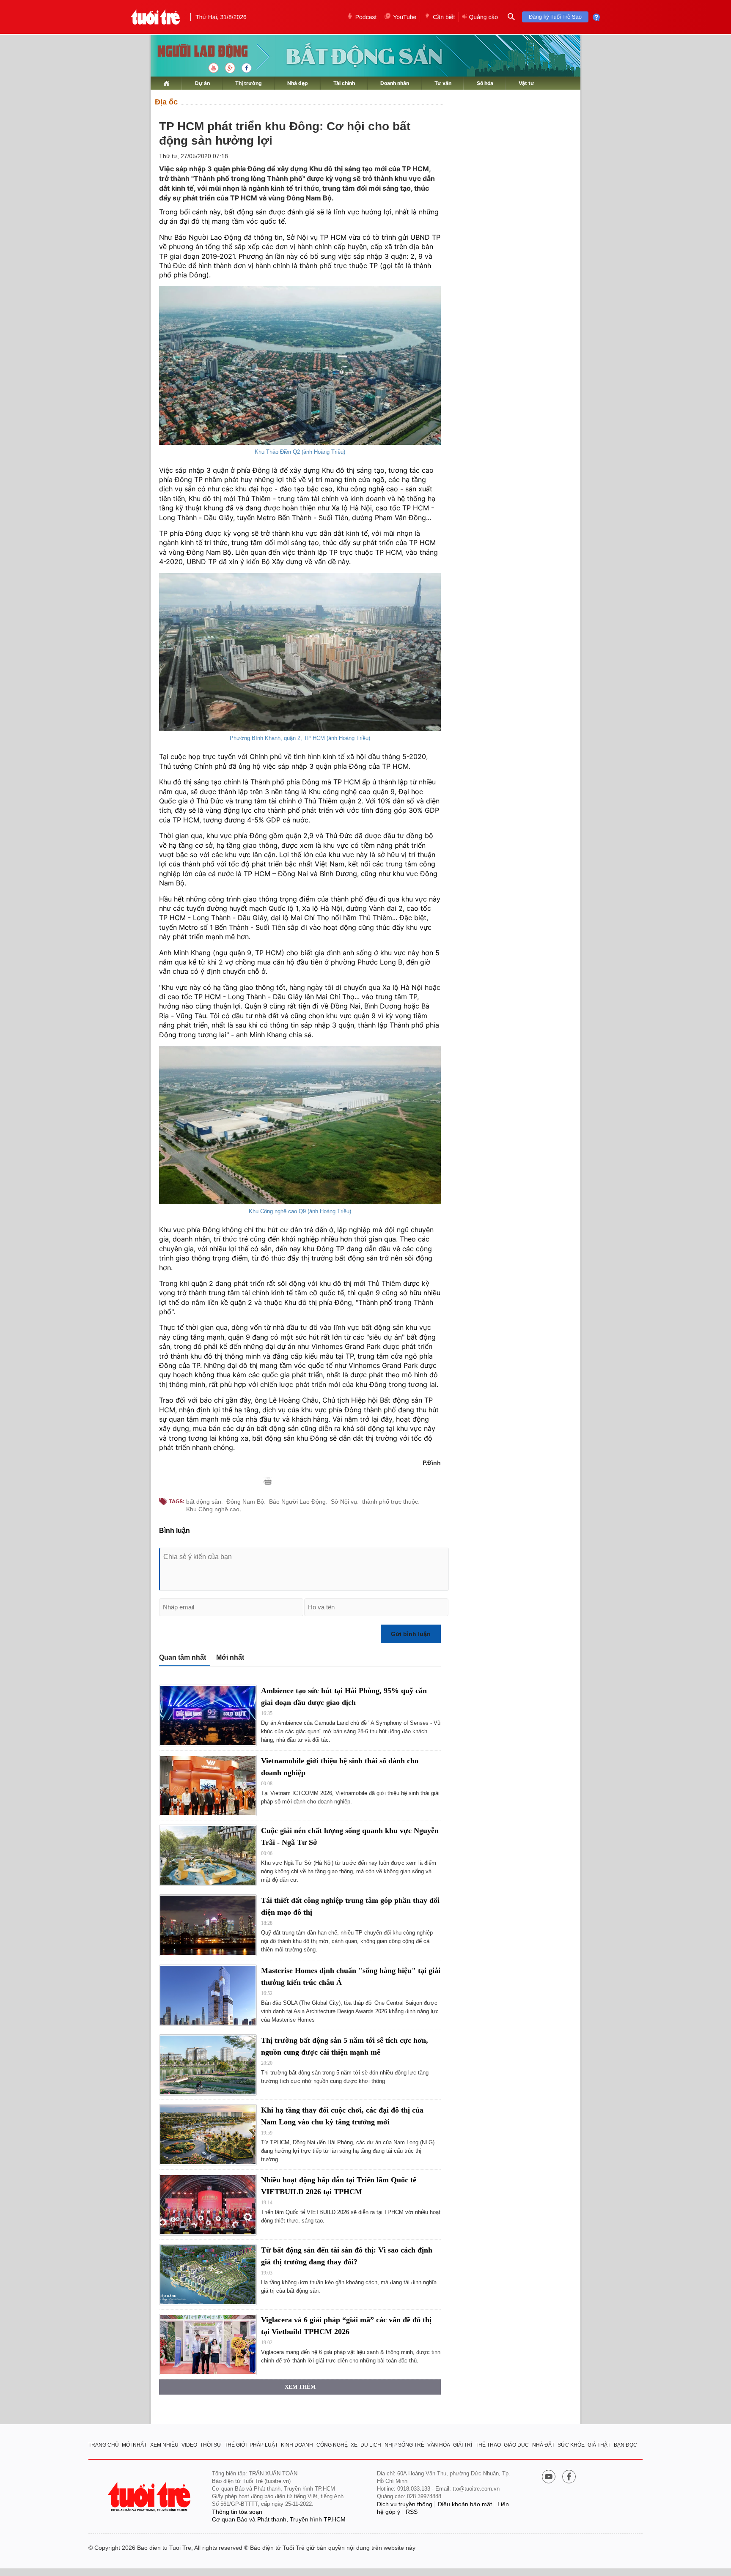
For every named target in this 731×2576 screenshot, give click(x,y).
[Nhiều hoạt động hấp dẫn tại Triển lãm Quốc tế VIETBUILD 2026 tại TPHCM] (208, 2205)
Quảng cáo (483, 17)
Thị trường (249, 83)
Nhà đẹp (298, 83)
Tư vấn (443, 83)
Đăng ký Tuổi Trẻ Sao (555, 17)
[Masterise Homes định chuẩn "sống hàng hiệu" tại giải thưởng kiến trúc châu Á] (208, 1995)
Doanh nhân (395, 83)
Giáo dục (516, 2445)
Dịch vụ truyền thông (405, 2504)
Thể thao (488, 2445)
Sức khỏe (571, 2445)
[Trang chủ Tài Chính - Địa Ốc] (194, 52)
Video (189, 2445)
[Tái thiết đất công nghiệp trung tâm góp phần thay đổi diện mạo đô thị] (208, 1925)
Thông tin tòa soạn (237, 2512)
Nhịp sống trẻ (404, 2445)
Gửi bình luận (411, 1634)
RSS (412, 2512)
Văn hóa (439, 2445)
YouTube (405, 17)
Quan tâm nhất (183, 1657)
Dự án (202, 83)
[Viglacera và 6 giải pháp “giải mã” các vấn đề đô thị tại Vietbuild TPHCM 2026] (208, 2344)
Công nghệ (332, 2445)
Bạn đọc (625, 2445)
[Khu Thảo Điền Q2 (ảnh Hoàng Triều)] (300, 366)
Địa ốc (166, 102)
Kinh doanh (297, 2445)
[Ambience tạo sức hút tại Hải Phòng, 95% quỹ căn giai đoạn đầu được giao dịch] (208, 1715)
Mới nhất (230, 1657)
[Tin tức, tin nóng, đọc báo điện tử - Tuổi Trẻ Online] (155, 17)
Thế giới (236, 2445)
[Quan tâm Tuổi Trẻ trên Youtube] (549, 2477)
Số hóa (485, 83)
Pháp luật (264, 2445)
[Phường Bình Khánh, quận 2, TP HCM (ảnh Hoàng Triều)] (300, 652)
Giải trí (463, 2445)
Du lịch (371, 2445)
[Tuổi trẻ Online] (150, 2497)
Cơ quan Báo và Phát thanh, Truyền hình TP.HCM (279, 2519)
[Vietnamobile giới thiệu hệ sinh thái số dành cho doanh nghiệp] (208, 1785)
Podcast (366, 17)
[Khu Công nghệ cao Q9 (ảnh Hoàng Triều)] (300, 1125)
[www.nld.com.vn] (166, 83)
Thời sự (211, 2445)
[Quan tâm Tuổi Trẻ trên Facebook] (569, 2477)
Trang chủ (104, 2445)
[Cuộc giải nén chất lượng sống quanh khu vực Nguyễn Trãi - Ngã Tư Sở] (208, 1855)
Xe (354, 2445)
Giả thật (599, 2445)
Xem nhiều (164, 2445)
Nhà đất (543, 2445)
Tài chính (344, 83)
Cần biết (444, 17)
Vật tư (526, 83)
